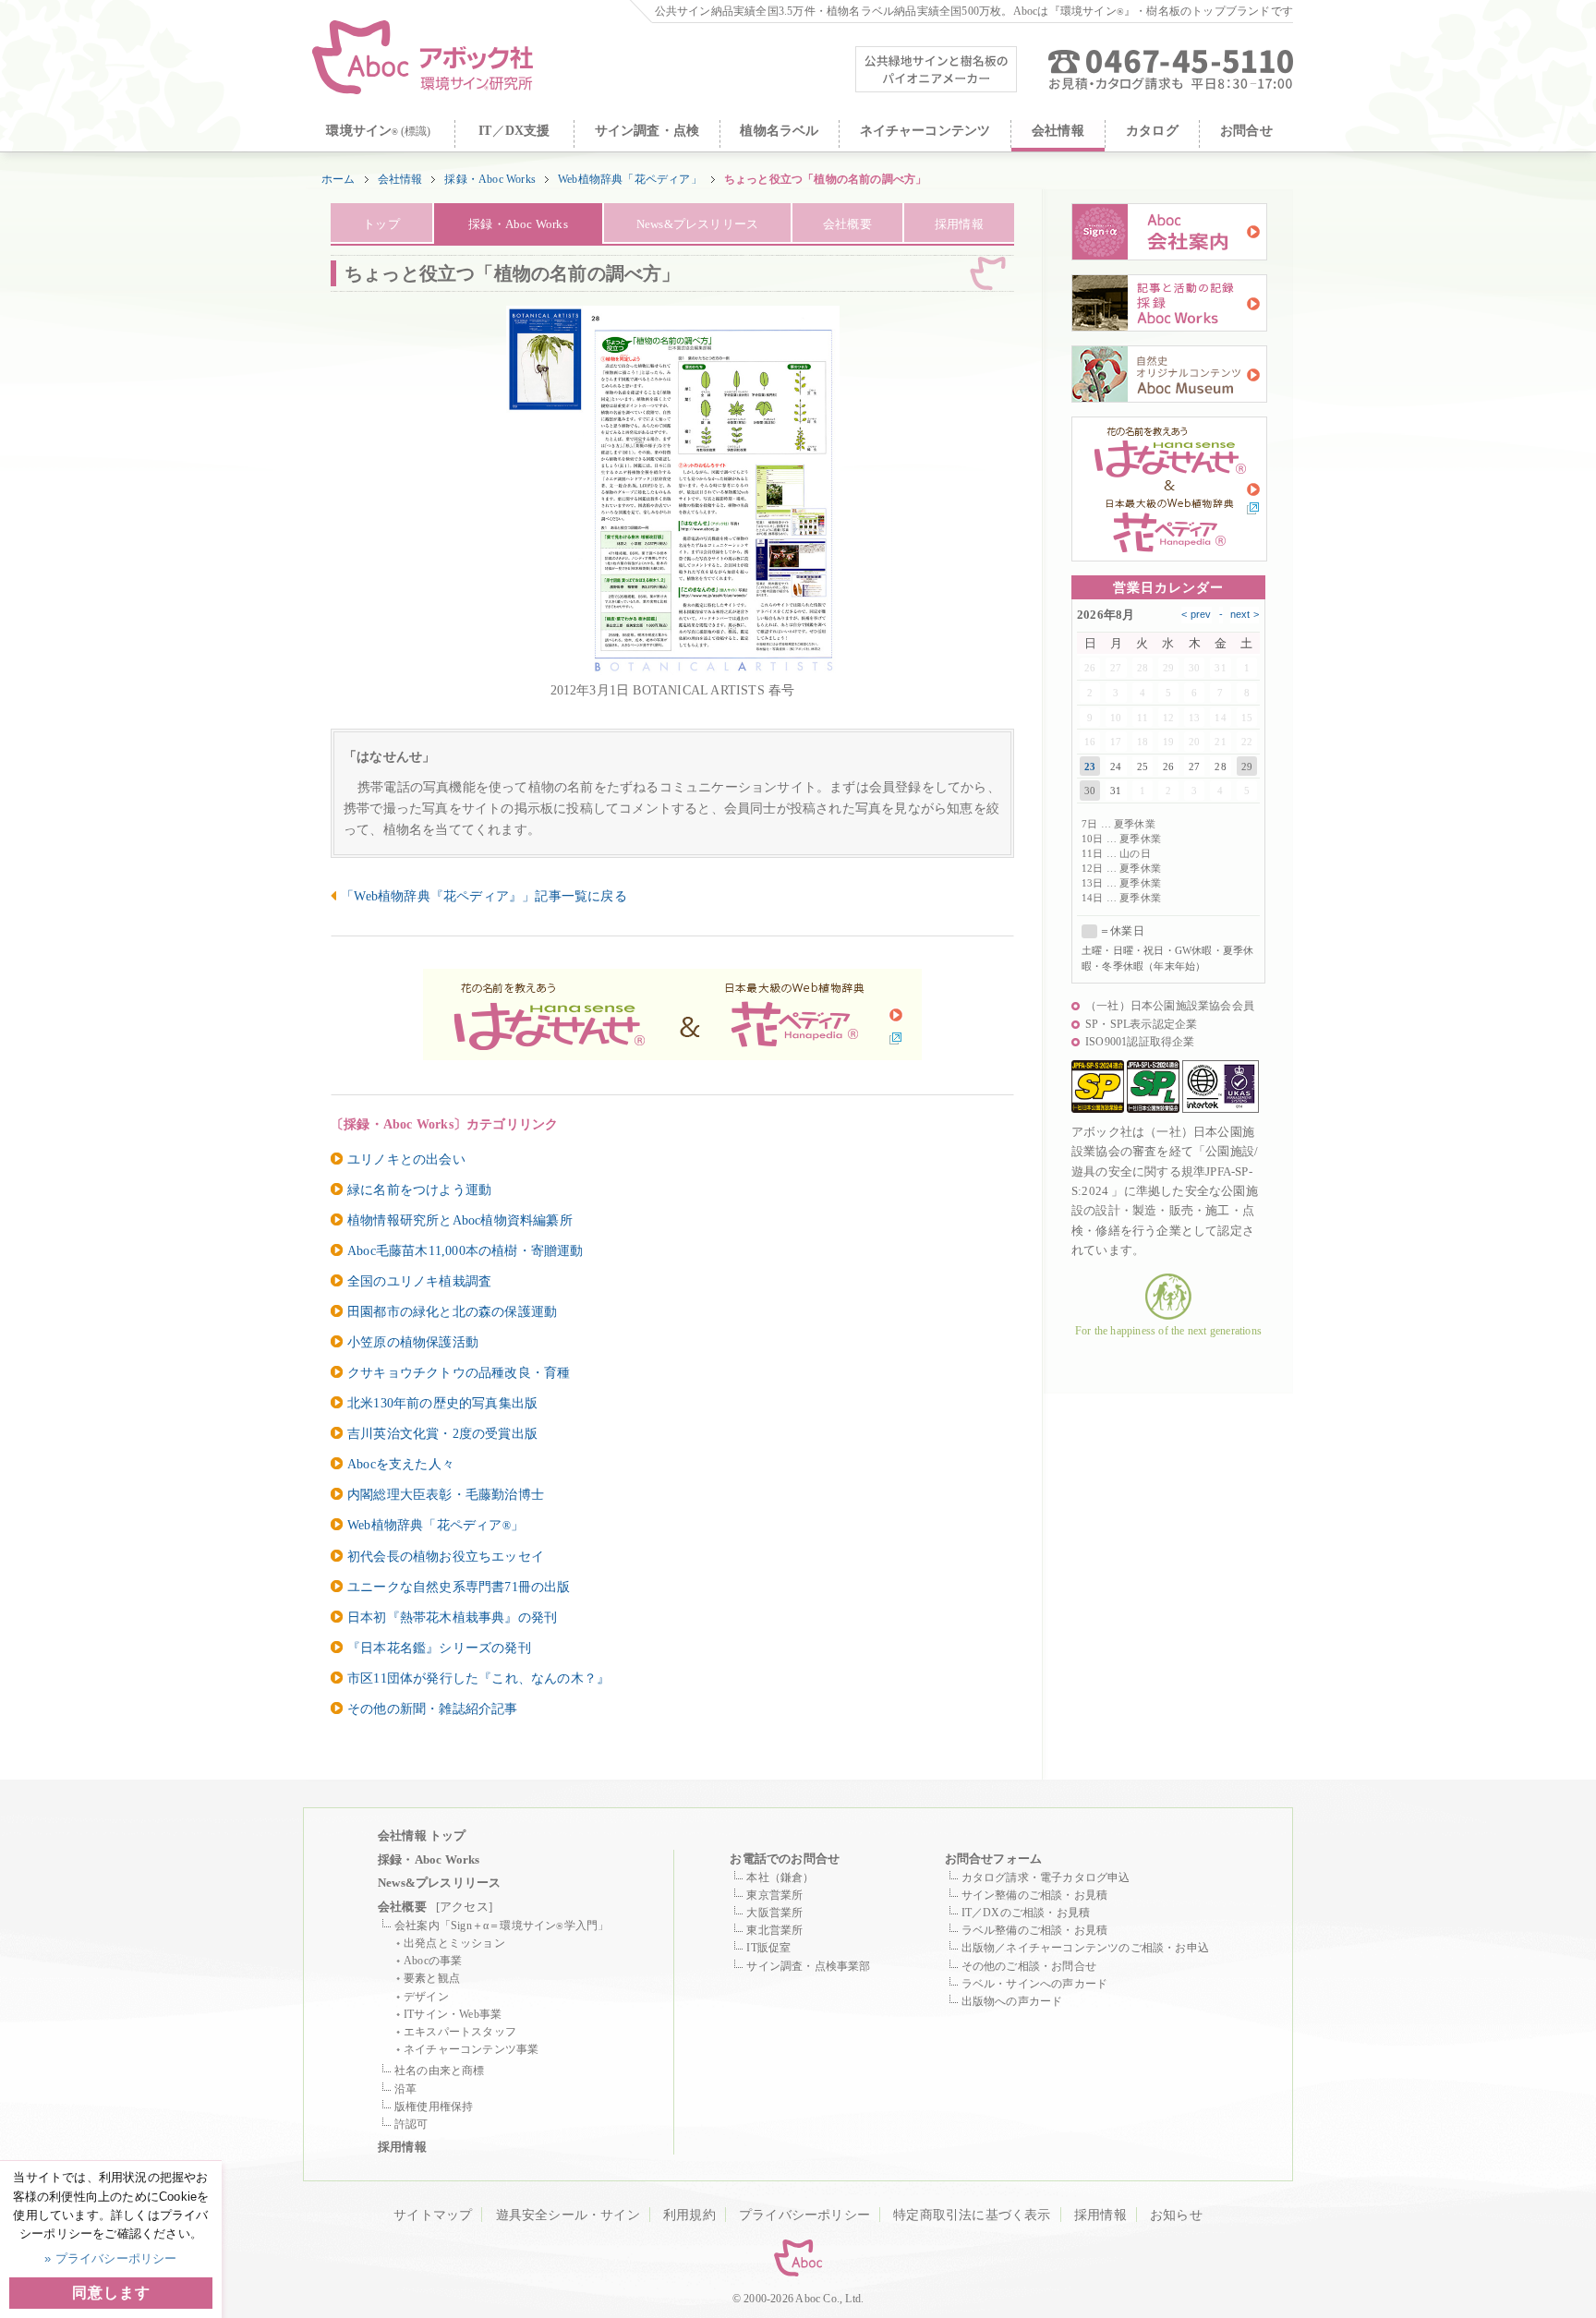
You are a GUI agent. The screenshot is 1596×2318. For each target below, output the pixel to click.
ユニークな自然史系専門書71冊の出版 (459, 1587)
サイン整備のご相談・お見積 (1035, 1895)
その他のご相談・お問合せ (1029, 1966)
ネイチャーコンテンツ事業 (471, 2049)
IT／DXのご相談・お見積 (1026, 1913)
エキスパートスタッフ (460, 2032)
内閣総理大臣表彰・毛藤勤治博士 (446, 1494)
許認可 (411, 2124)
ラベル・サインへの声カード (1035, 1984)
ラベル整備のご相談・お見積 (1035, 1930)
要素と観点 (432, 1978)
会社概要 (847, 224)
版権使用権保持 (434, 2107)
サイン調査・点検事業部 (808, 1966)
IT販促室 (768, 1948)
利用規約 (689, 2215)
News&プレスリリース (697, 224)
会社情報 (400, 179)
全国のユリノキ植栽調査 (419, 1281)
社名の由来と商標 (440, 2071)
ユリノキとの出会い (406, 1159)
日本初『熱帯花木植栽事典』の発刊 (452, 1617)
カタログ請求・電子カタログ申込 (1046, 1877)
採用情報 (959, 224)
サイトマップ (433, 2215)
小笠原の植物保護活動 (413, 1342)
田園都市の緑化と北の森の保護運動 (452, 1311)
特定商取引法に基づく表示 (972, 2215)
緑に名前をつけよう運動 (419, 1189)
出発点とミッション (454, 1943)
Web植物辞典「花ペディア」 (630, 179)
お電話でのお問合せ (785, 1859)
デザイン (426, 1997)
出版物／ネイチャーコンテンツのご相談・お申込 (1085, 1948)
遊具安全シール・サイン (568, 2215)
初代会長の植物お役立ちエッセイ (446, 1556)
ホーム (339, 179)
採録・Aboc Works (490, 179)
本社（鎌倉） (780, 1877)
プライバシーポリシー (804, 2215)
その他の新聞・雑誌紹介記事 (433, 1708)
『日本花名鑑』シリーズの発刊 (439, 1648)
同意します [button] (111, 2293)
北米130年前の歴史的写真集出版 (442, 1403)
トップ (381, 224)
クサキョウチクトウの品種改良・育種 (459, 1372)
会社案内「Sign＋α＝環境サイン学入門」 (502, 1926)
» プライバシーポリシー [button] (110, 2258)
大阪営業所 (774, 1913)
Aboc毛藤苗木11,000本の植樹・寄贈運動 (465, 1250)
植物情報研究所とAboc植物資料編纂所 (460, 1220)
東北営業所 (774, 1930)
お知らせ (1176, 2215)
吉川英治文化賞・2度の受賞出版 (442, 1433)
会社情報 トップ (422, 1835)
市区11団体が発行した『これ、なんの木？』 (478, 1678)
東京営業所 (774, 1895)
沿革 (405, 2089)
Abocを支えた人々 (401, 1464)
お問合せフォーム (994, 1859)
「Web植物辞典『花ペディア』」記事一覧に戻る (484, 896)
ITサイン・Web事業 (453, 2014)
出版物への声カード (1012, 2001)
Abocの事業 (433, 1961)
